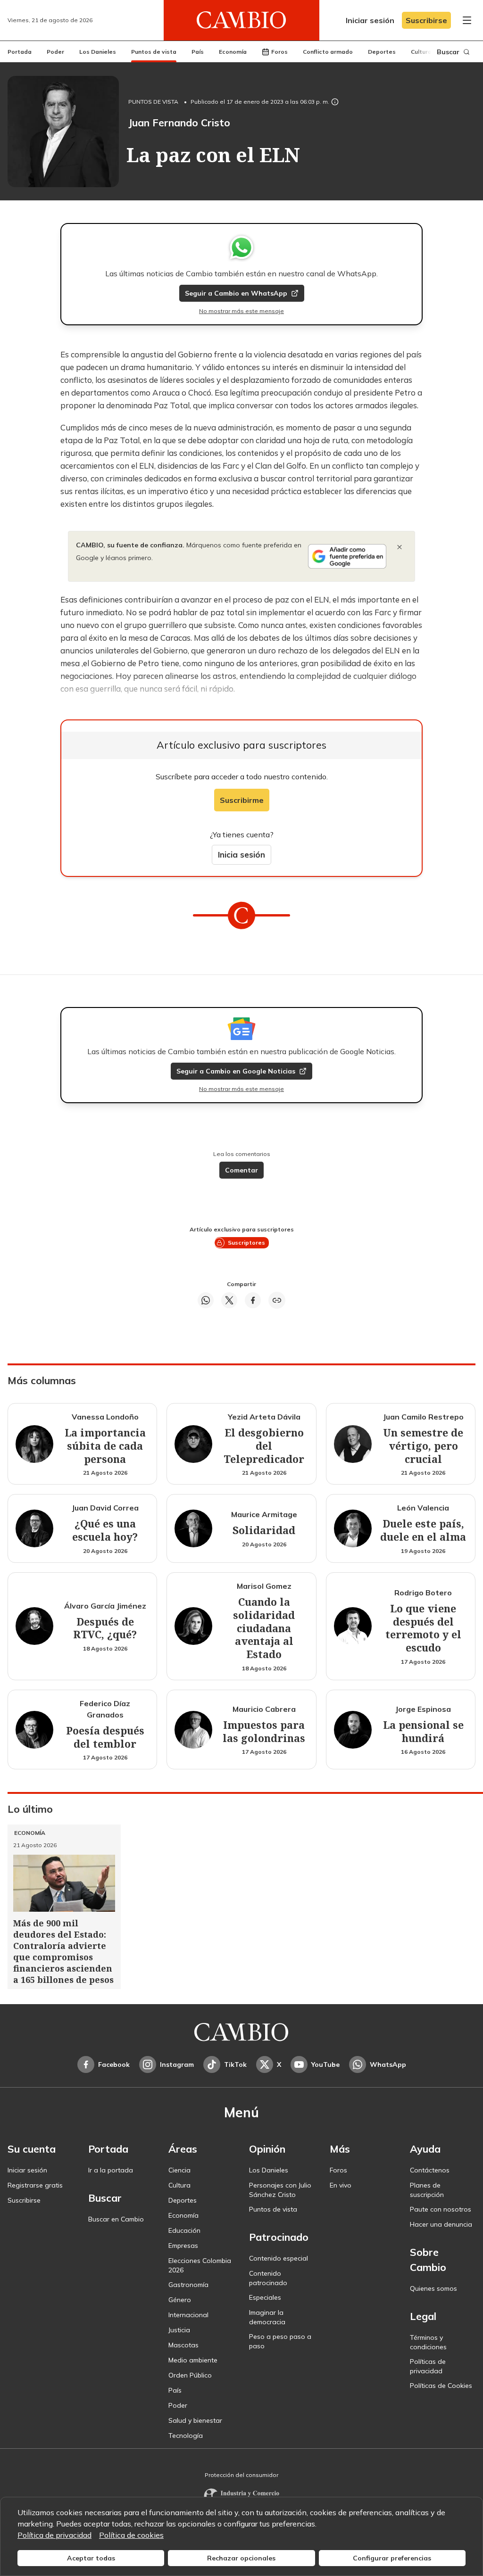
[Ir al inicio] (241, 20)
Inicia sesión (241, 855)
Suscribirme (242, 800)
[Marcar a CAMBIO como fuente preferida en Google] (347, 556)
